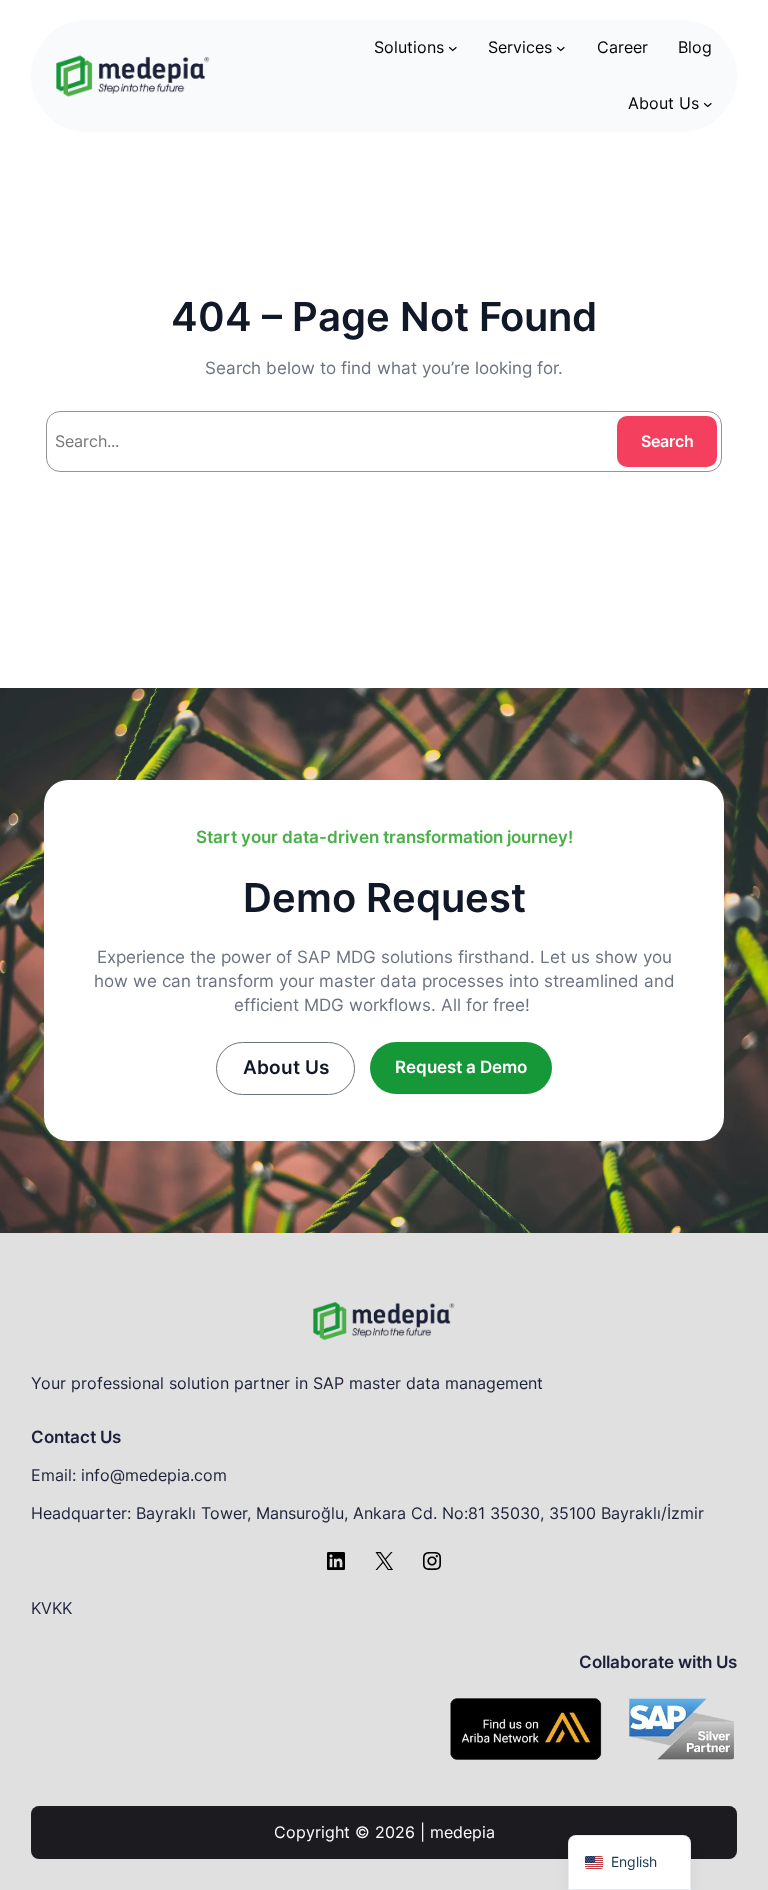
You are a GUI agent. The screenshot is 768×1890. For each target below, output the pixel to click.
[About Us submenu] (708, 104)
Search (667, 441)
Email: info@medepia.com (129, 1475)
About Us (286, 1067)
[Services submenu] (561, 48)
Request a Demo (461, 1067)
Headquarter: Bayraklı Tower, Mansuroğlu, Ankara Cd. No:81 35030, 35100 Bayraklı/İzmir (367, 1513)
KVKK (51, 1608)
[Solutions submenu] (453, 48)
